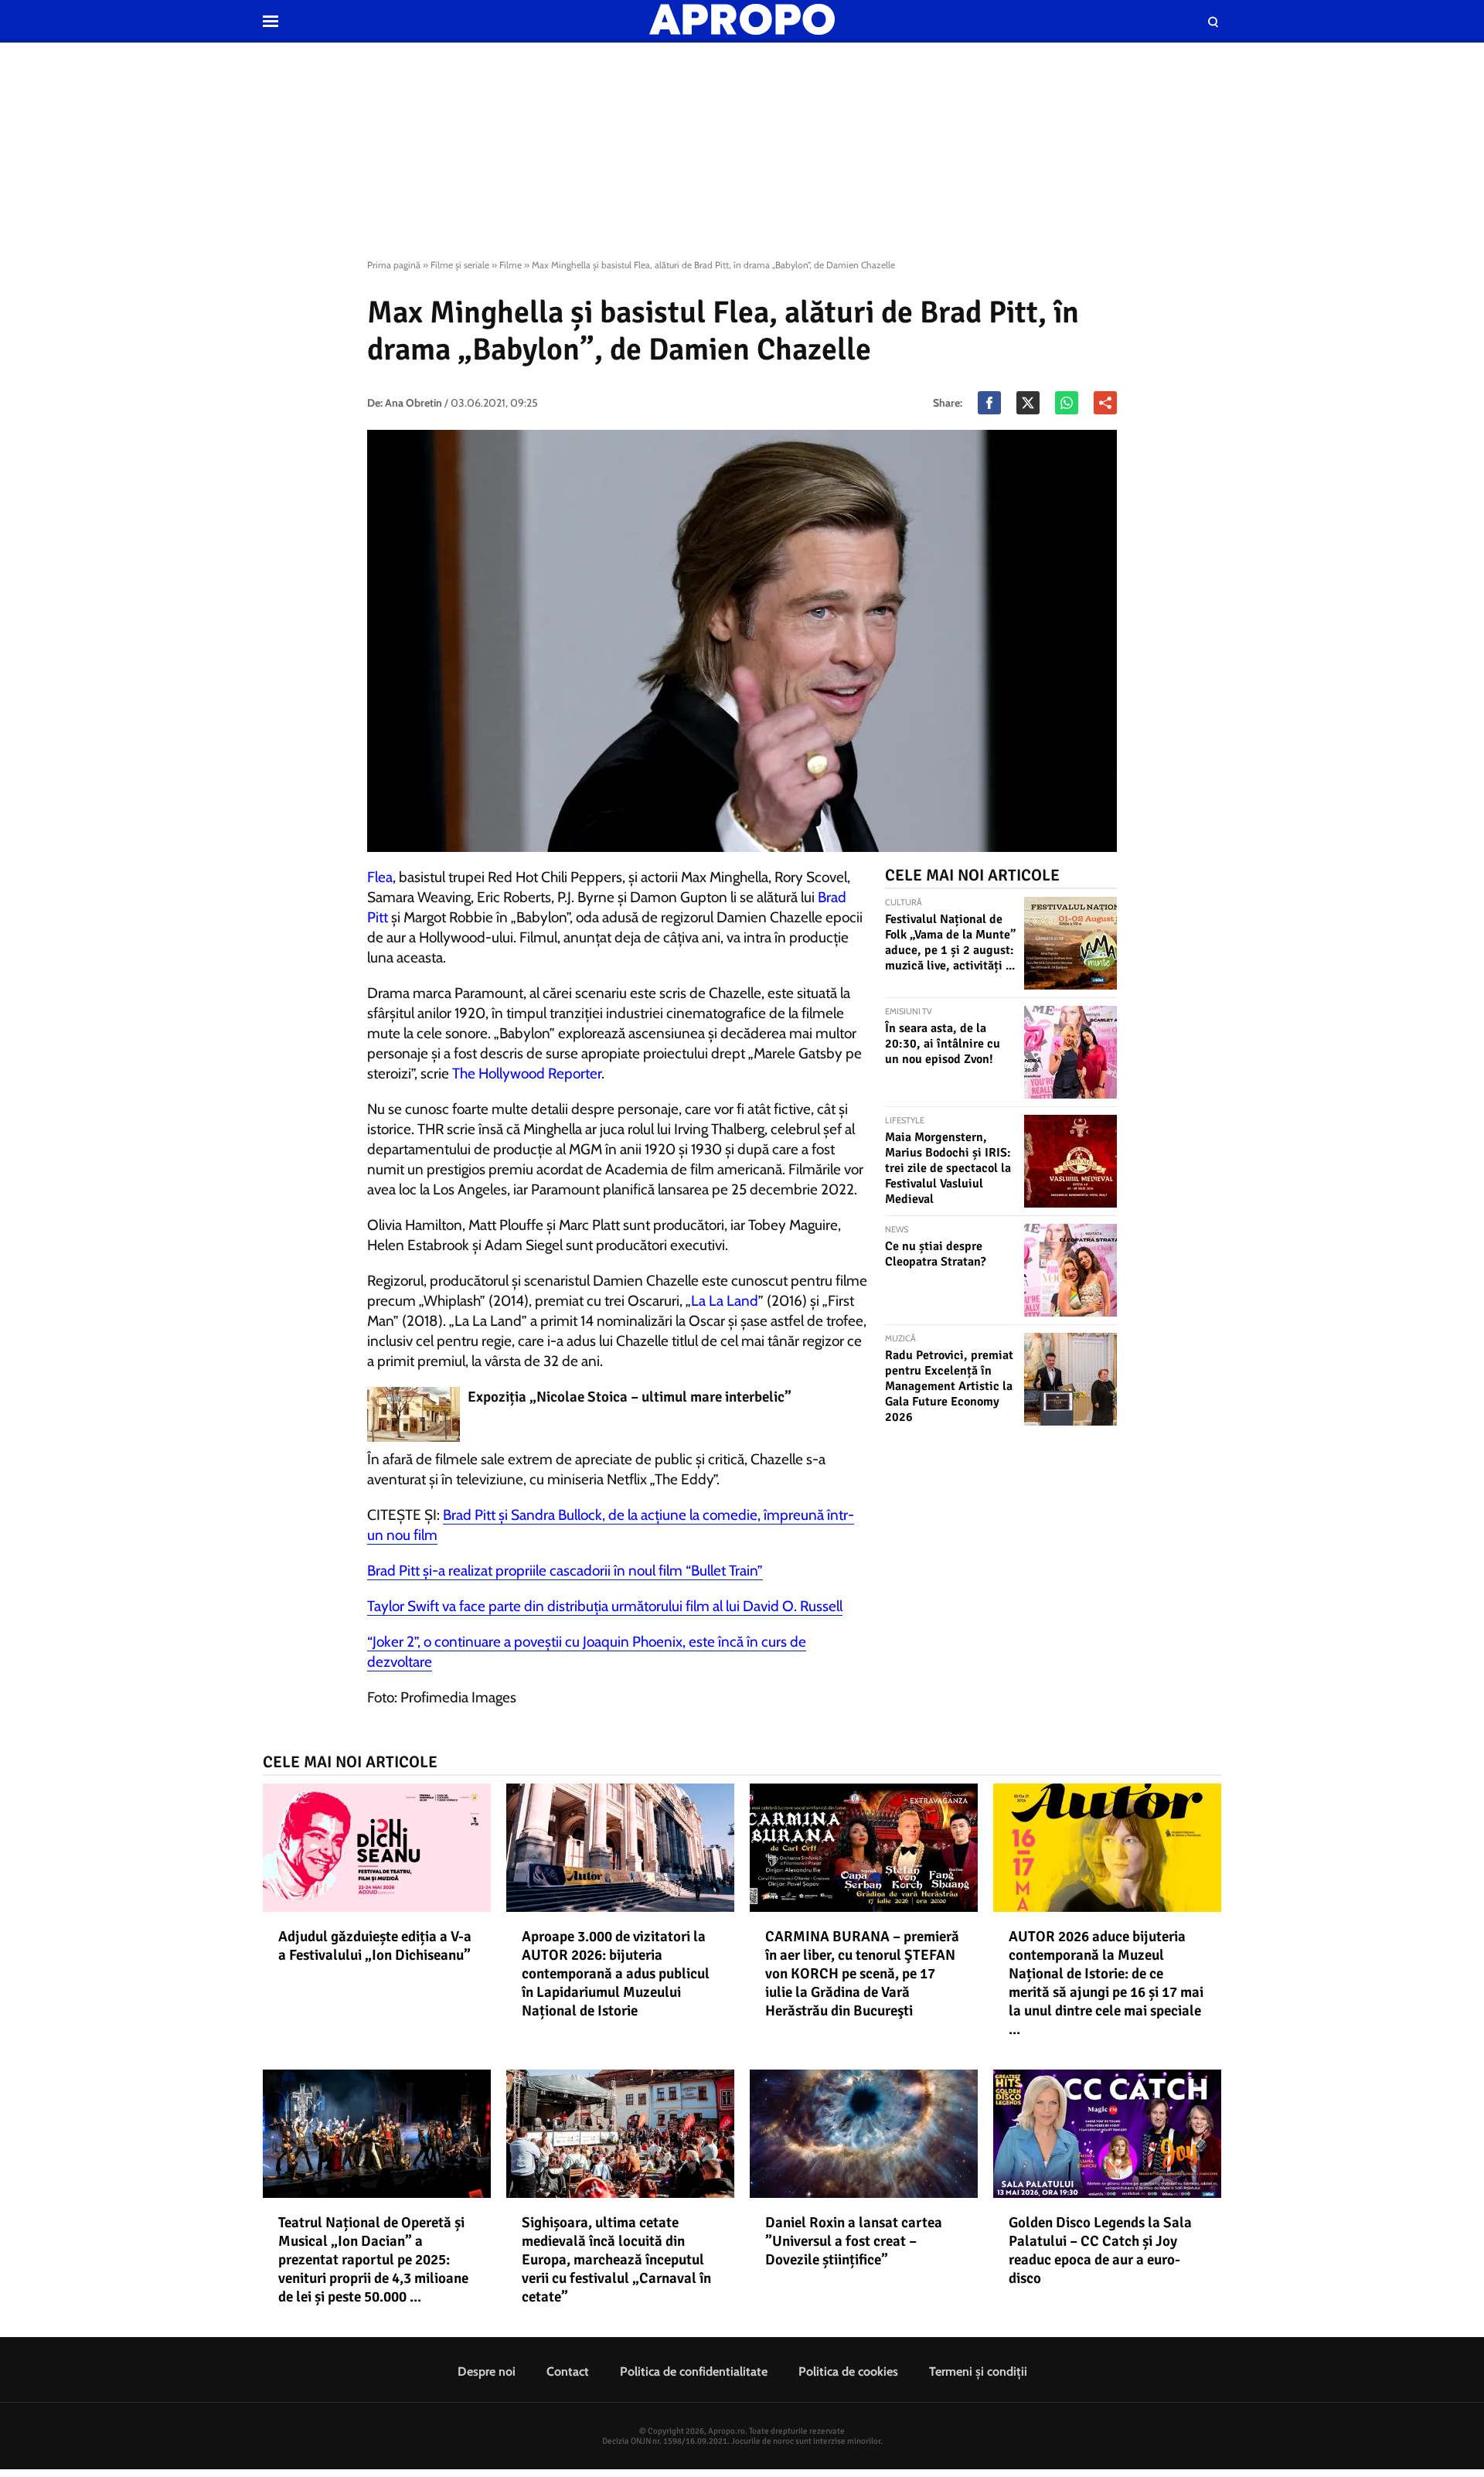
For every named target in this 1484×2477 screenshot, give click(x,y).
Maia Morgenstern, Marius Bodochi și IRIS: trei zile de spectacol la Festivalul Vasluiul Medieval (948, 1168)
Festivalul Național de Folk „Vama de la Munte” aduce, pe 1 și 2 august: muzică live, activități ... (950, 942)
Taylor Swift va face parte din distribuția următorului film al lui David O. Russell (605, 1606)
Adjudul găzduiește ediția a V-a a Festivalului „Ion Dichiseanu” (375, 1946)
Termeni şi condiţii (978, 2371)
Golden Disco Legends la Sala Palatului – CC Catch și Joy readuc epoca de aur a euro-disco (1100, 2250)
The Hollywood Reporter (527, 1073)
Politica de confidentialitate (694, 2371)
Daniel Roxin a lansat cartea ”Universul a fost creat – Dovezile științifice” (854, 2241)
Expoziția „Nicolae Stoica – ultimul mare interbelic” (630, 1397)
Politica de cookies (848, 2371)
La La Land (725, 1301)
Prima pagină (394, 265)
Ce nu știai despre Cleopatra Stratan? (936, 1254)
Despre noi (487, 2371)
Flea (380, 877)
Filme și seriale (460, 265)
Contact (568, 2371)
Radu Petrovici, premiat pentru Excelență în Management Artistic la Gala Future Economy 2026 (949, 1386)
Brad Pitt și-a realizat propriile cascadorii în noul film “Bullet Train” (565, 1571)
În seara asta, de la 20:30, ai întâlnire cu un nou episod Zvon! (943, 1044)
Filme (511, 265)
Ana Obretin (414, 403)
